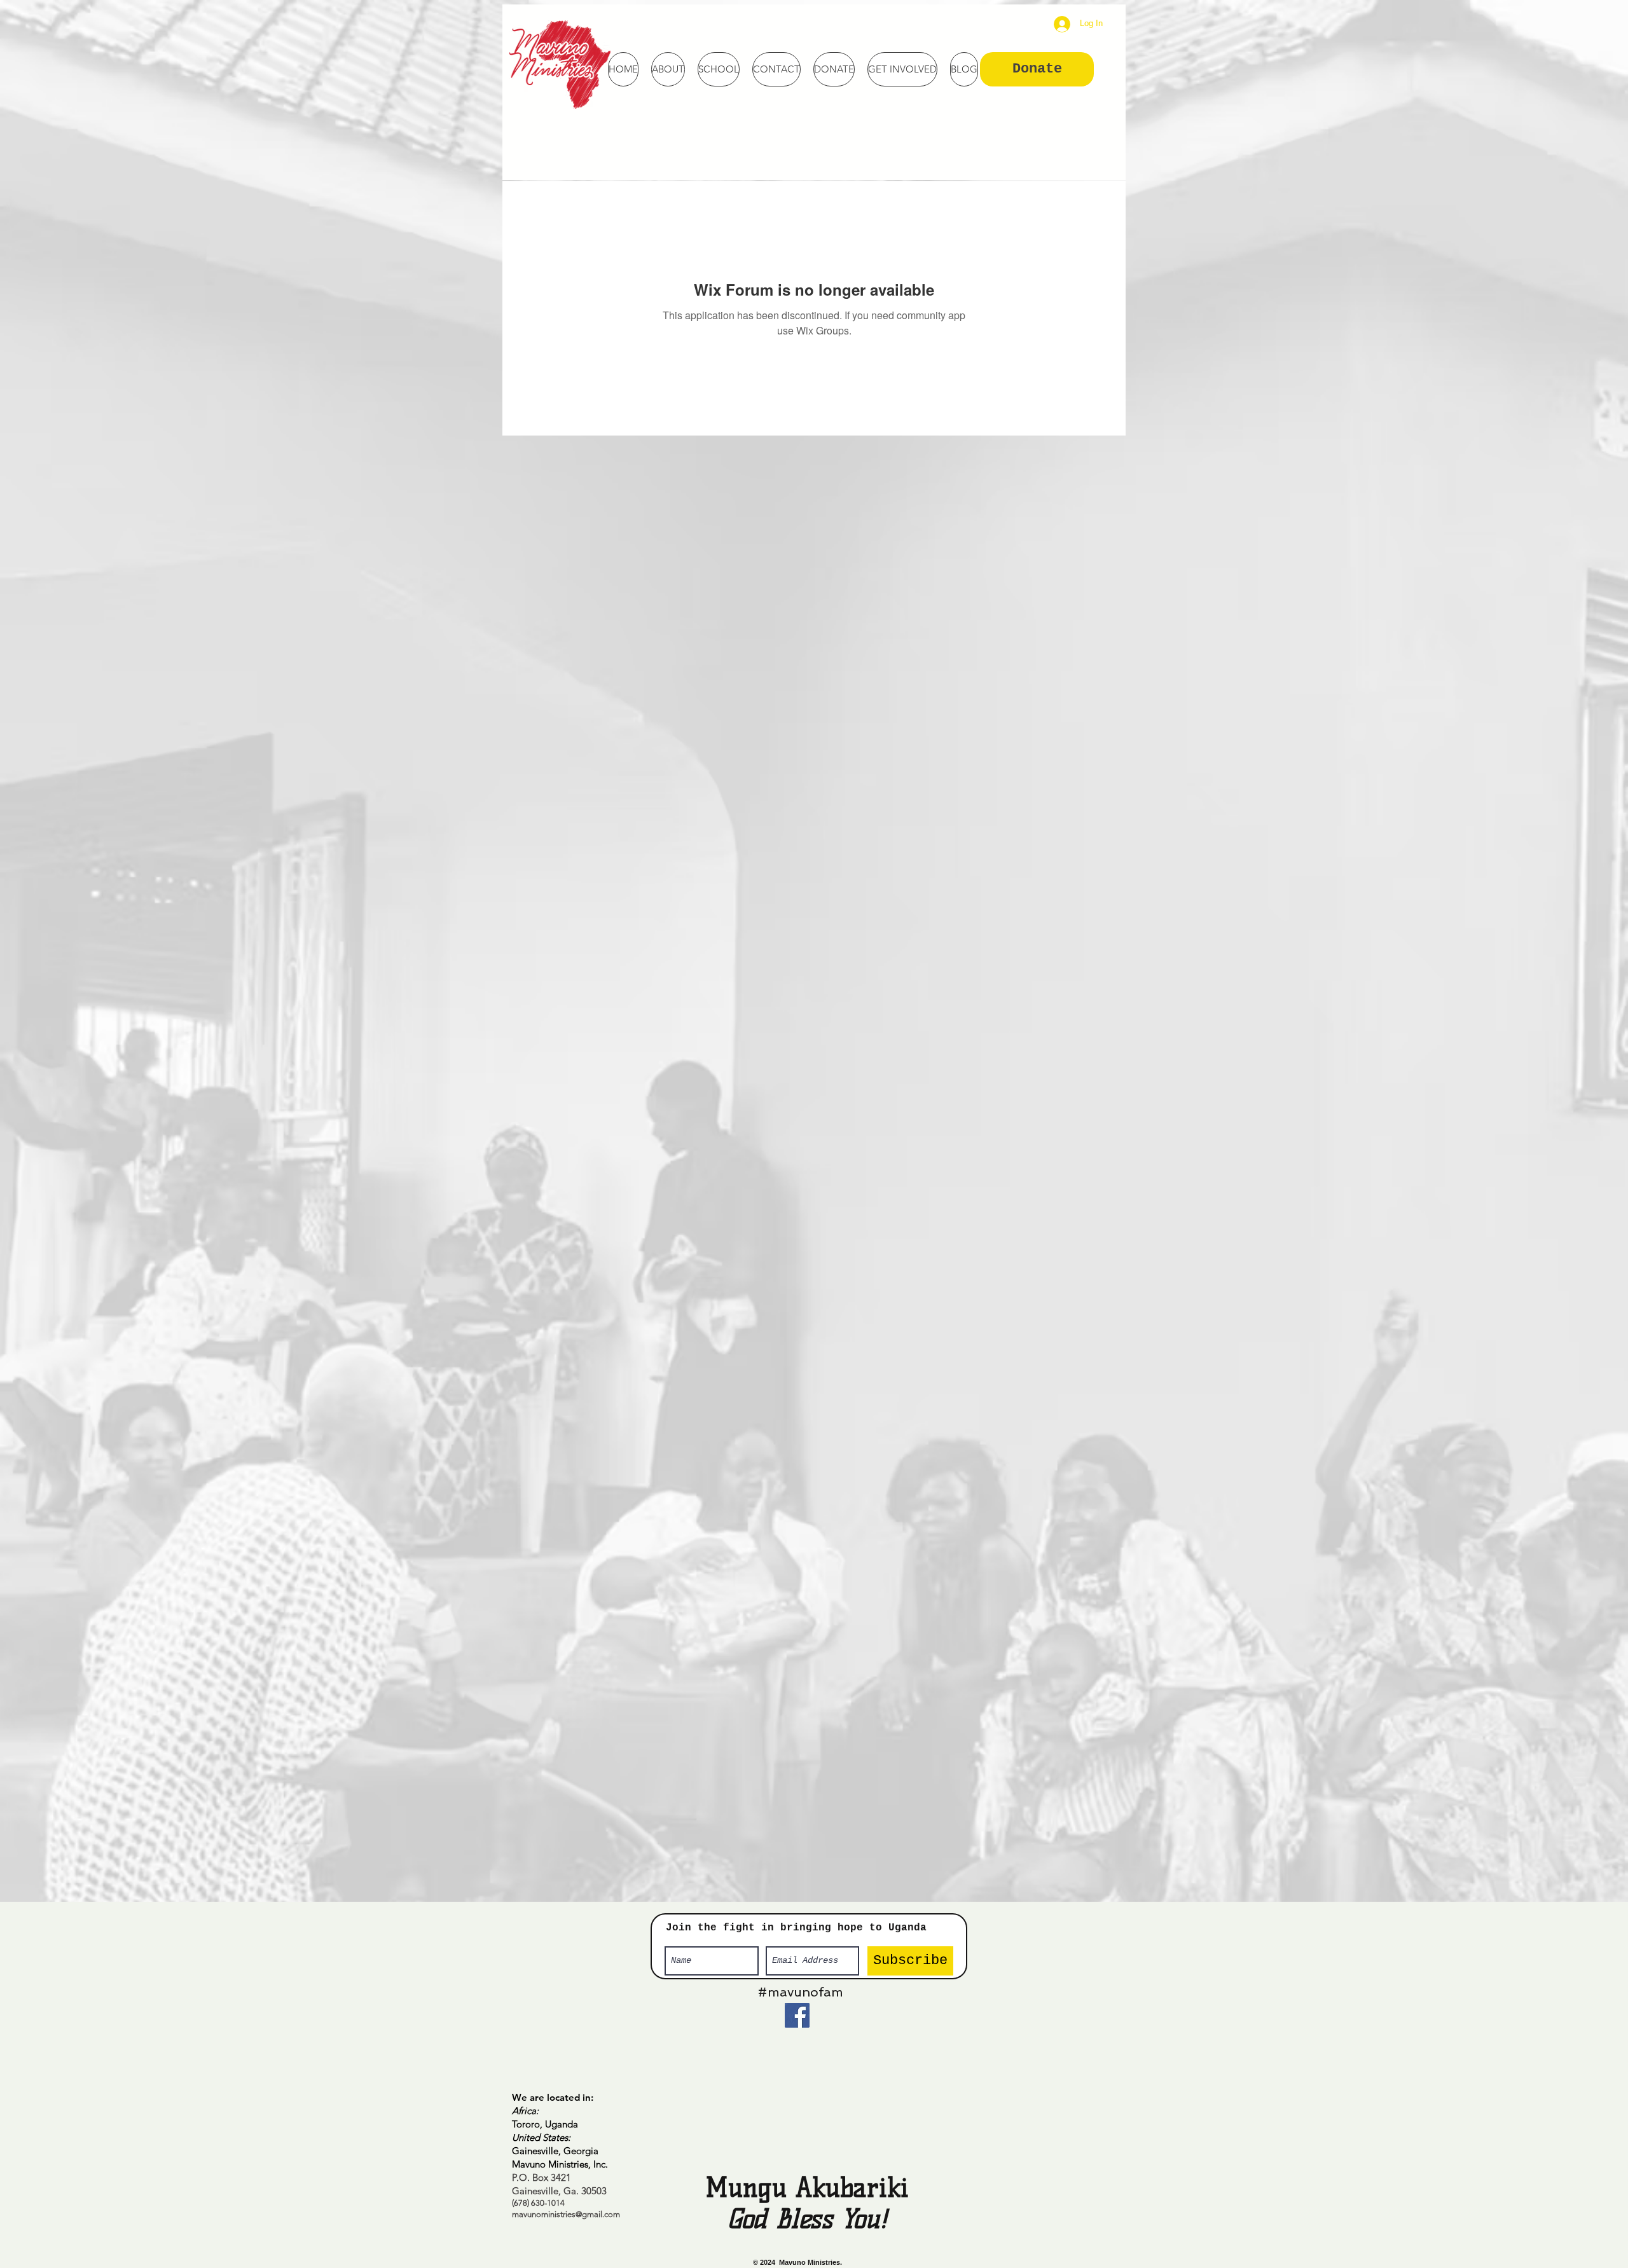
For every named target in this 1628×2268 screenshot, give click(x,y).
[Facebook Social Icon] (797, 2015)
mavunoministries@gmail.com (566, 2214)
